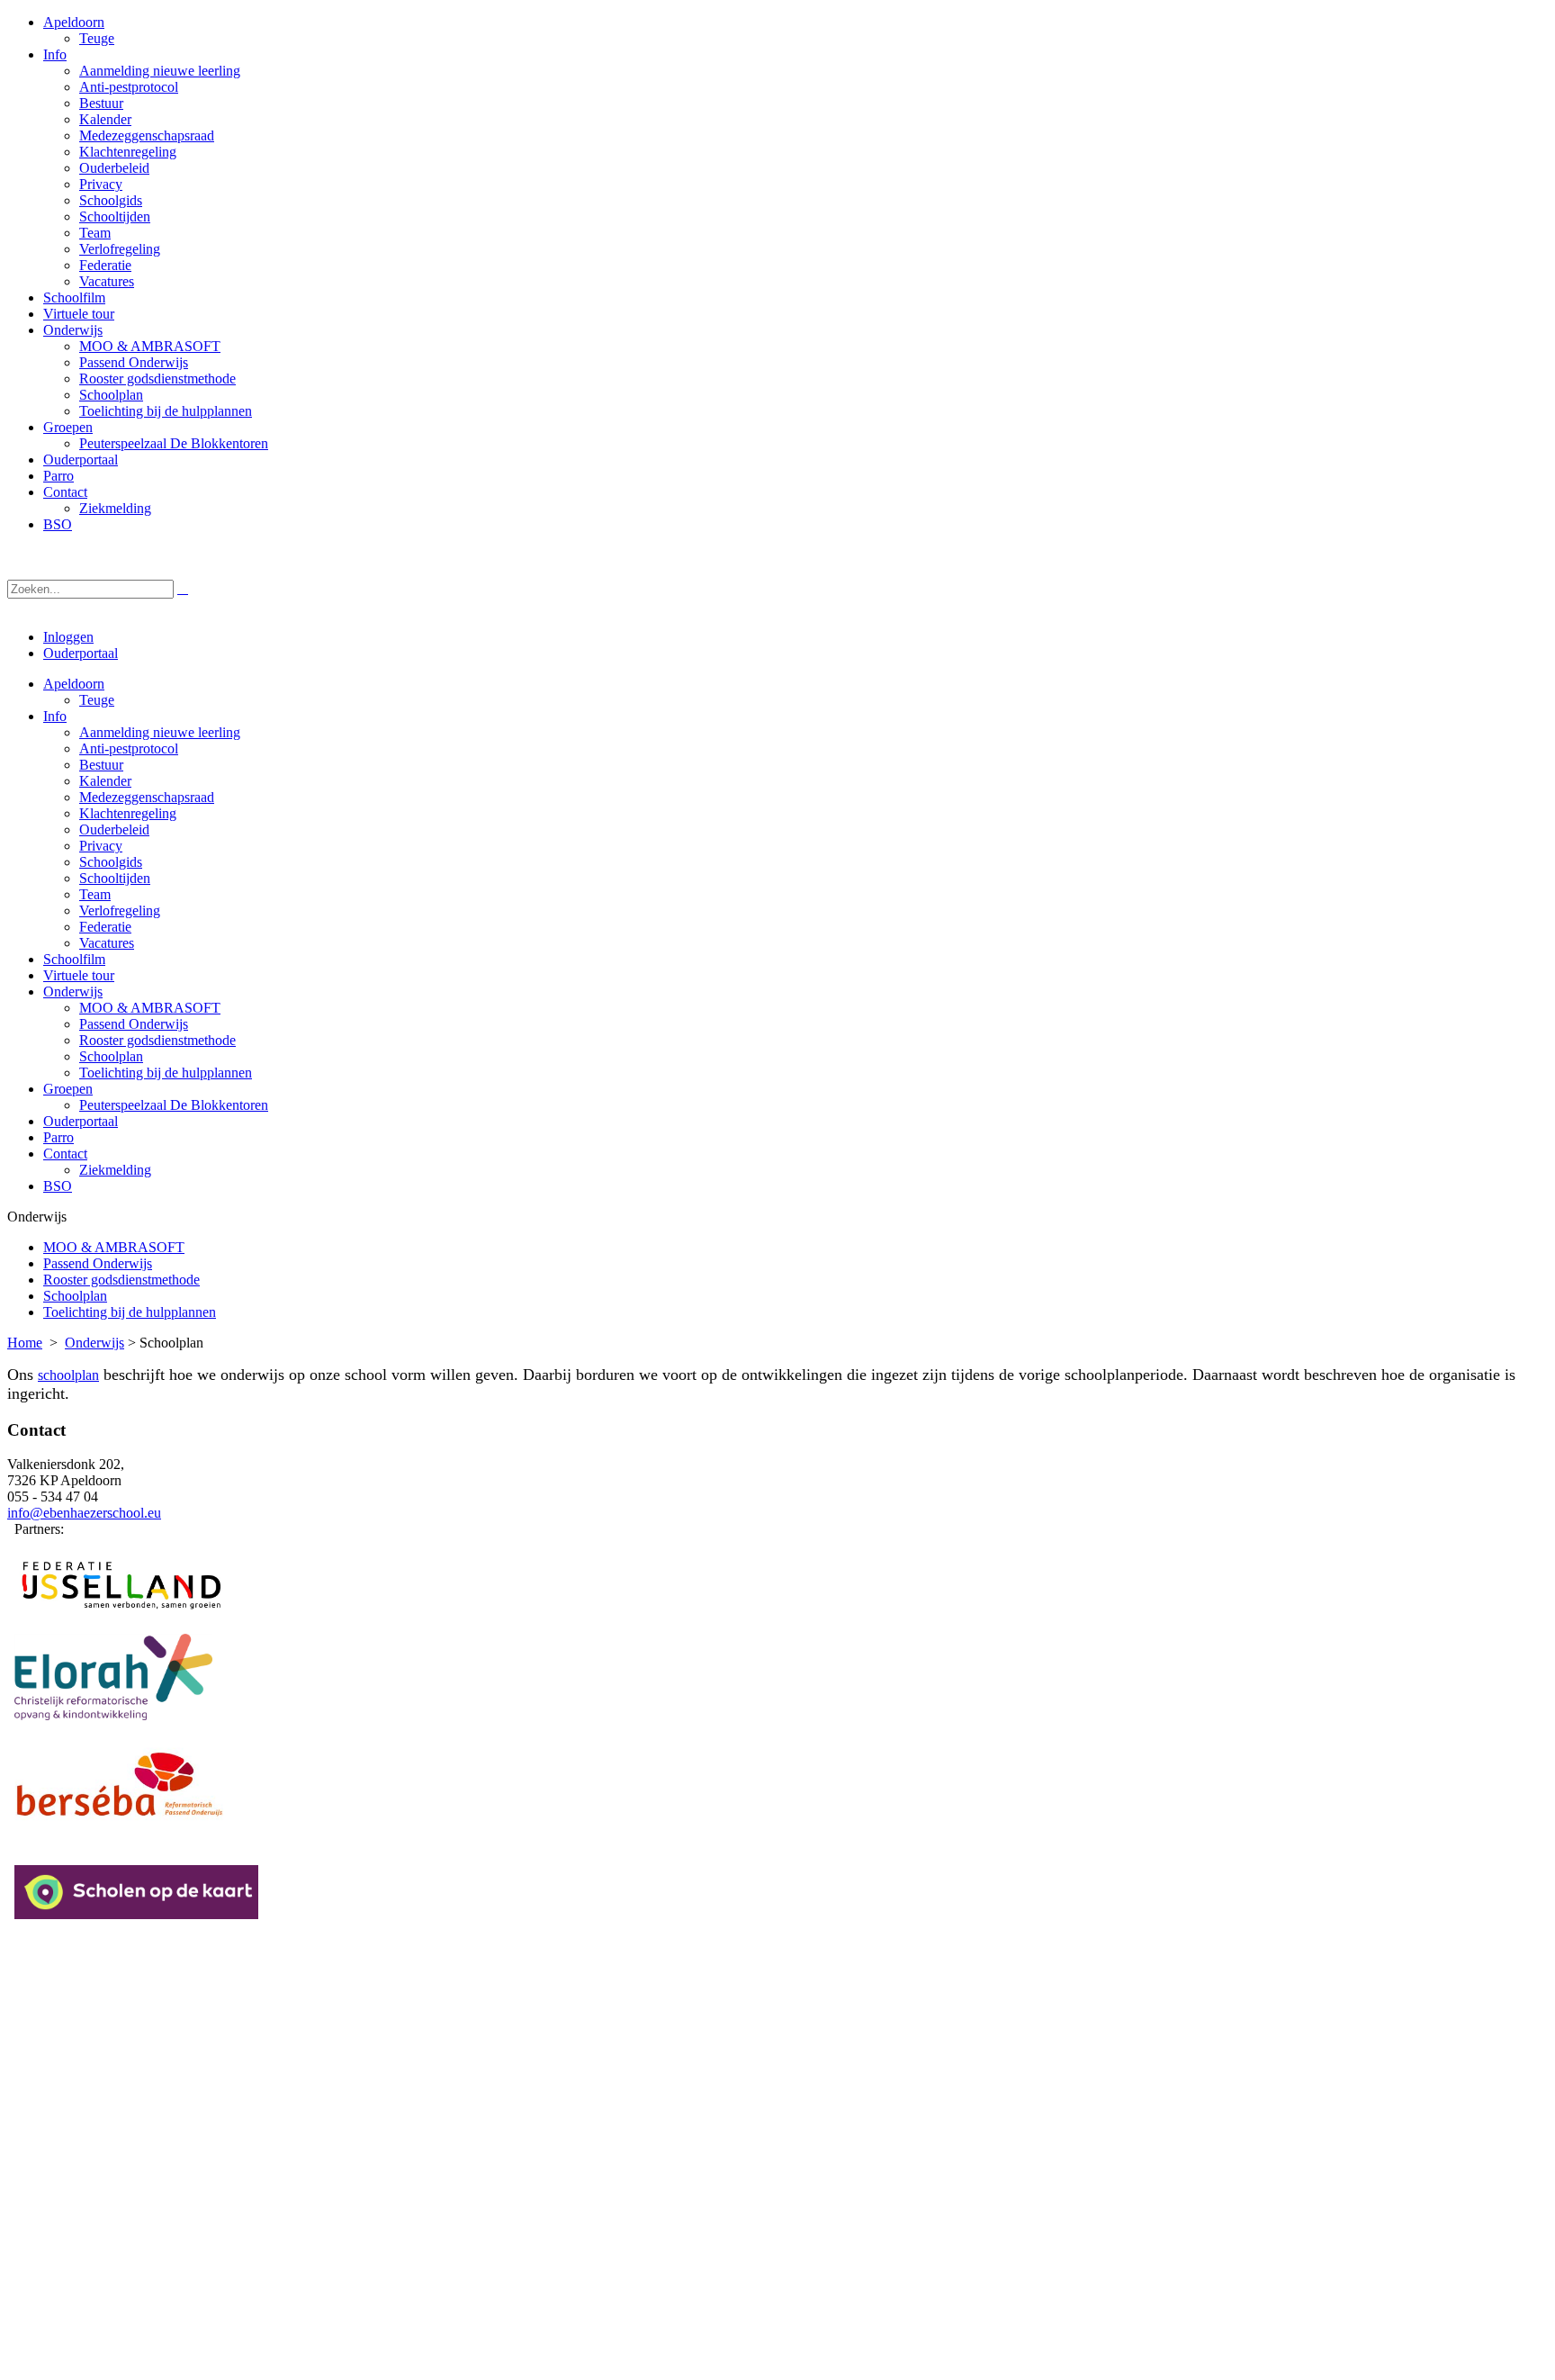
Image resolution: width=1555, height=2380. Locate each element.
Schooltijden (115, 878)
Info (55, 716)
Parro (58, 1137)
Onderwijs (73, 992)
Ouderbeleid (114, 829)
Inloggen (68, 637)
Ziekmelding (115, 1170)
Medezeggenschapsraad (147, 797)
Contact (65, 1154)
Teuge (97, 700)
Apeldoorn (74, 684)
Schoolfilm (74, 959)
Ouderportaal (81, 653)
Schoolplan (111, 1056)
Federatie (105, 927)
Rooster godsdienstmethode (157, 1040)
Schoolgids (111, 862)
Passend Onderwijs (134, 1024)
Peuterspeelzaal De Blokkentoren (174, 1105)
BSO (58, 1186)
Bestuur (101, 765)
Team (95, 894)
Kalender (105, 781)
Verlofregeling (120, 911)
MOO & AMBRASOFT (150, 1008)
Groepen (68, 1089)
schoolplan (68, 1375)
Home (25, 1343)
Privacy (101, 846)
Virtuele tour (79, 975)
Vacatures (107, 943)
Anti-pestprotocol (129, 748)
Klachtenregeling (128, 813)
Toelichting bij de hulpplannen (166, 1073)
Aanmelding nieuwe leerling (160, 732)
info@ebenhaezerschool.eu (84, 1513)
